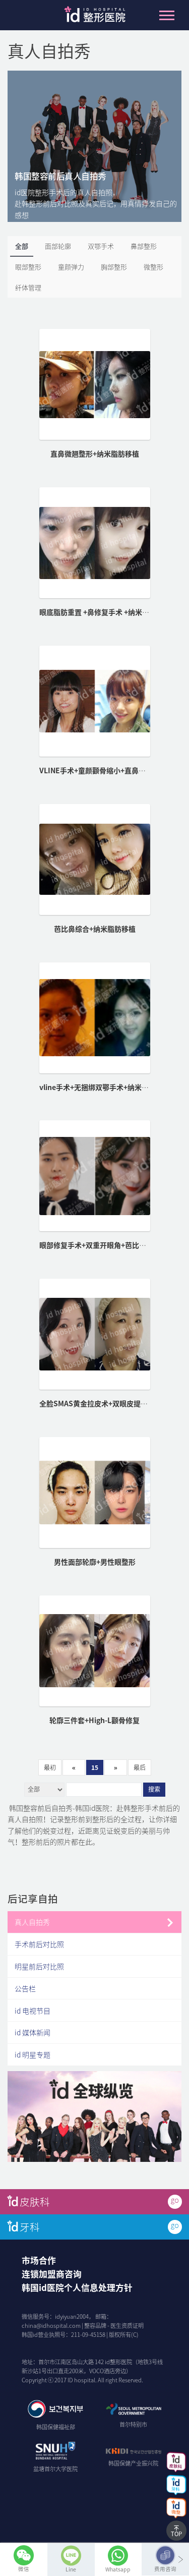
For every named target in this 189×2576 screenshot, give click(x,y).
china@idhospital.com (51, 2326)
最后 (140, 1767)
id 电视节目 (33, 2011)
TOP (176, 2534)
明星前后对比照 (39, 1966)
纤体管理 (28, 287)
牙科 (30, 2227)
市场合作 (39, 2260)
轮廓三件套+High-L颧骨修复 (94, 1720)
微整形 (153, 267)
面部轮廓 (58, 246)
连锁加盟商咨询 (52, 2274)
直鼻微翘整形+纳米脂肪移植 (95, 453)
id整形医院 (95, 17)
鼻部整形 (144, 246)
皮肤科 (35, 2201)
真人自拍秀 (32, 1922)
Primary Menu (167, 15)
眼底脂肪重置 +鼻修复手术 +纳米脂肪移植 (105, 612)
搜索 (154, 1790)
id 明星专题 (33, 2054)
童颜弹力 (71, 267)
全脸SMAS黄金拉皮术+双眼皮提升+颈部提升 (110, 1403)
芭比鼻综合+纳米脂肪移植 (95, 929)
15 (95, 1767)
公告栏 (25, 1988)
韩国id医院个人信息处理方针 (77, 2287)
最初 (50, 1767)
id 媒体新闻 (33, 2032)
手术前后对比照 (39, 1944)
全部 (22, 246)
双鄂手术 (101, 246)
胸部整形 (114, 267)
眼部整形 (28, 267)
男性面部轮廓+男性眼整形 (95, 1562)
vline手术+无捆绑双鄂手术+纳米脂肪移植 (105, 1087)
